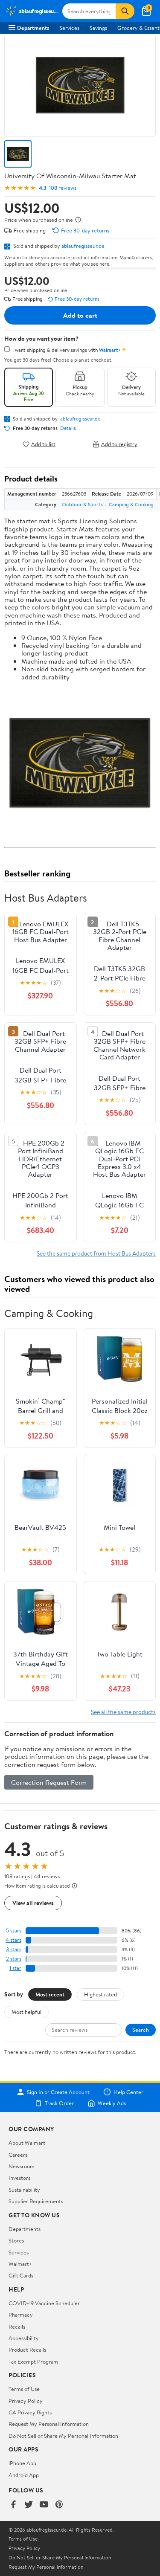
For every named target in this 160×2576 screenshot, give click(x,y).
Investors (19, 2178)
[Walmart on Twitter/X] (29, 2505)
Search (141, 2030)
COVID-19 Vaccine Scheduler (44, 2303)
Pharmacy (21, 2315)
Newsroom (22, 2166)
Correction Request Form (49, 1782)
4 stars (13, 1940)
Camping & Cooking (131, 504)
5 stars (14, 1931)
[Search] (125, 11)
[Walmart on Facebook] (13, 2505)
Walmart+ (20, 2264)
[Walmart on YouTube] (44, 2505)
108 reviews (63, 188)
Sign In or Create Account (58, 2092)
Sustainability (24, 2190)
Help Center (128, 2092)
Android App (24, 2475)
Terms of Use (24, 2389)
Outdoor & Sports (82, 504)
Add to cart (80, 315)
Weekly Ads (112, 2103)
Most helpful (26, 2012)
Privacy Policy (26, 2401)
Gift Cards (21, 2275)
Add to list (43, 444)
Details (68, 428)
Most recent (50, 1994)
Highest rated (100, 1994)
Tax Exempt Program (33, 2361)
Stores (16, 2240)
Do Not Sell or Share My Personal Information (63, 2436)
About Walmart (27, 2143)
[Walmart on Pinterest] (59, 2505)
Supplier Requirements (36, 2201)
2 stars (14, 1959)
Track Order (59, 2103)
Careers (18, 2155)
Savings (98, 28)
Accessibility (24, 2338)
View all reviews (33, 1903)
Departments (33, 28)
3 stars (14, 1949)
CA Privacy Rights (30, 2412)
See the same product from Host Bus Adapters (96, 1253)
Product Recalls (27, 2350)
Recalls (17, 2327)
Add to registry (119, 444)
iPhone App (22, 2463)
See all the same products (123, 1712)
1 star (15, 1968)
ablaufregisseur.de (83, 246)
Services (69, 28)
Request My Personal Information (49, 2424)
